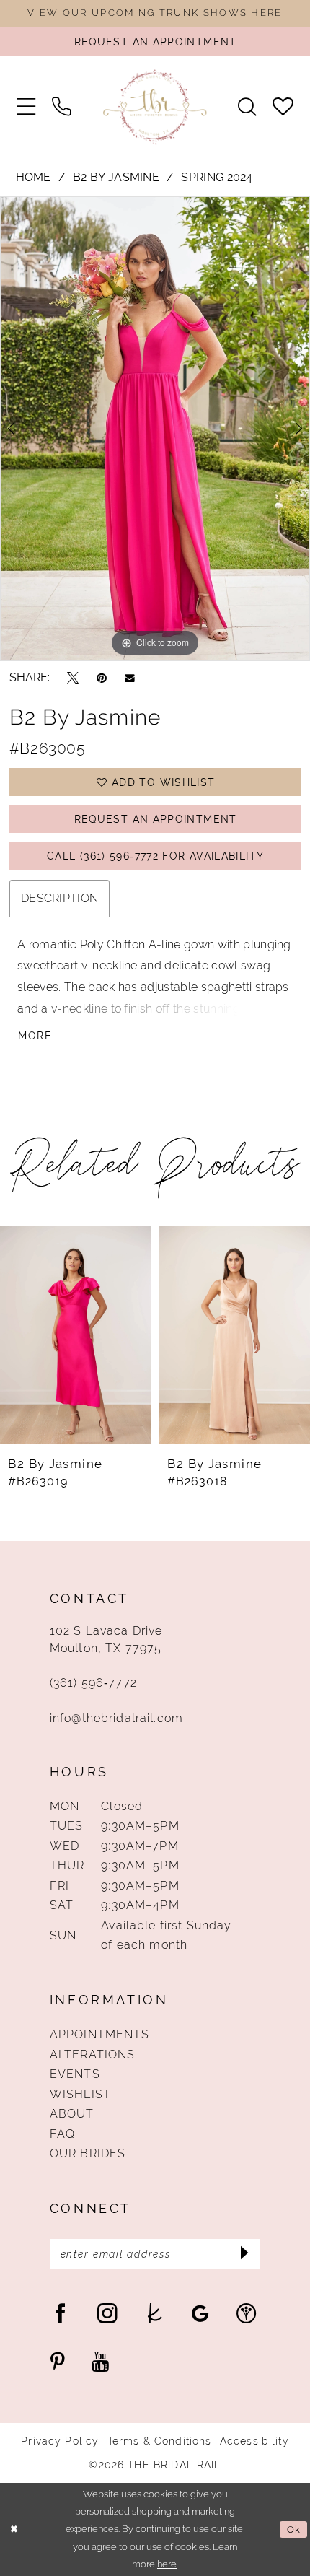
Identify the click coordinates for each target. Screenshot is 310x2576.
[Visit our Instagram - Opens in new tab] (107, 2313)
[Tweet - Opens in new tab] (73, 677)
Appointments (100, 2034)
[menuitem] (26, 107)
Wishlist (80, 2094)
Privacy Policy (60, 2441)
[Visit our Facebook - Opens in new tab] (61, 2313)
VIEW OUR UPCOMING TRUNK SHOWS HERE (155, 13)
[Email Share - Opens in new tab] (130, 678)
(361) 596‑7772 (93, 1683)
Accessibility (254, 2441)
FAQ (62, 2134)
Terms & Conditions (160, 2441)
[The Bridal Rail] (155, 106)
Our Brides (88, 2153)
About (72, 2114)
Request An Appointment (156, 819)
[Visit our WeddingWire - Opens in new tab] (247, 2313)
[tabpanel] (155, 428)
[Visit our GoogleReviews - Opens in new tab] (200, 2313)
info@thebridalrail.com (116, 1718)
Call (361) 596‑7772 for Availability (155, 856)
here (167, 2564)
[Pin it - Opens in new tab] (102, 677)
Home (34, 177)
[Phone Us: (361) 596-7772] (61, 107)
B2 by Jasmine (116, 177)
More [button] (35, 1036)
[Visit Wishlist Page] (283, 107)
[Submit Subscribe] (244, 2254)
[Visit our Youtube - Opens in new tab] (100, 2362)
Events (75, 2074)
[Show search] (247, 107)
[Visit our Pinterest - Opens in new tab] (58, 2362)
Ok (294, 2529)
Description (60, 898)
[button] (26, 107)
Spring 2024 (217, 177)
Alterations (93, 2055)
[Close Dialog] (14, 2530)
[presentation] (76, 1335)
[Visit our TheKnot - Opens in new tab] (155, 2313)
